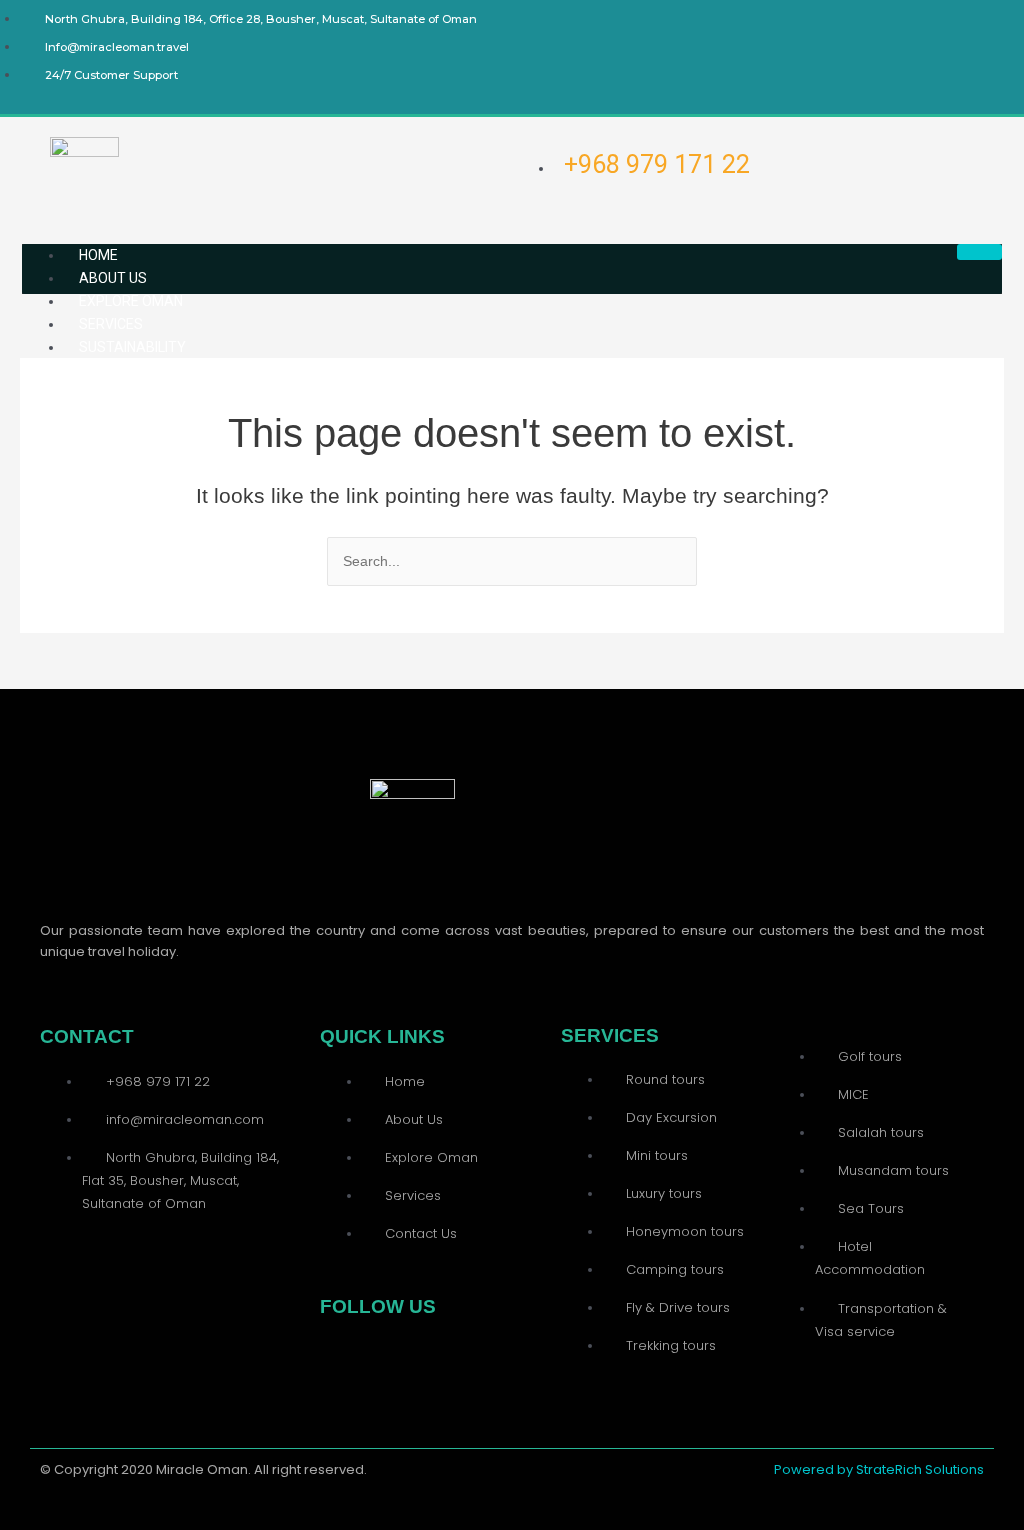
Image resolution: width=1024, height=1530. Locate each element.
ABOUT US (113, 278)
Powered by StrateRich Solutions (879, 1469)
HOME (98, 255)
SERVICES (111, 324)
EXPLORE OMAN (131, 301)
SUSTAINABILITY (132, 347)
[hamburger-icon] (979, 252)
